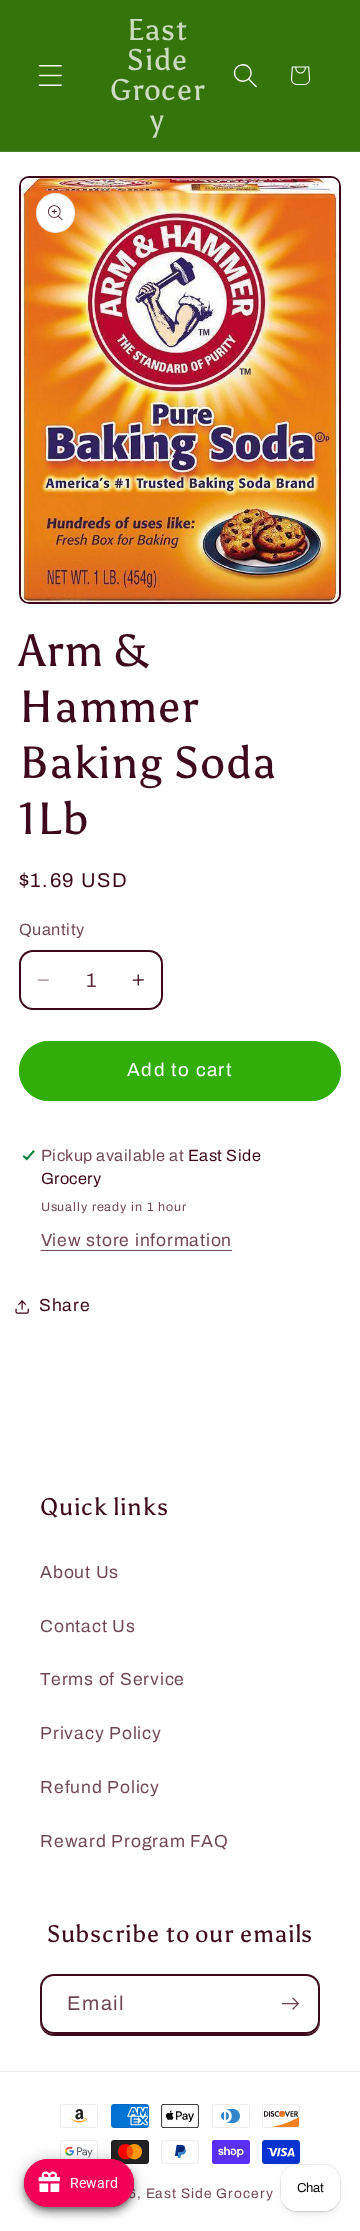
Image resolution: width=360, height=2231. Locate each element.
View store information (137, 1240)
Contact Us (88, 1626)
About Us (79, 1572)
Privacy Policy (101, 1733)
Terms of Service (112, 1679)
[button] (50, 75)
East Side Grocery (210, 2193)
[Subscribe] (290, 2004)
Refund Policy (100, 1787)
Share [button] (65, 1305)
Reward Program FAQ (134, 1841)
